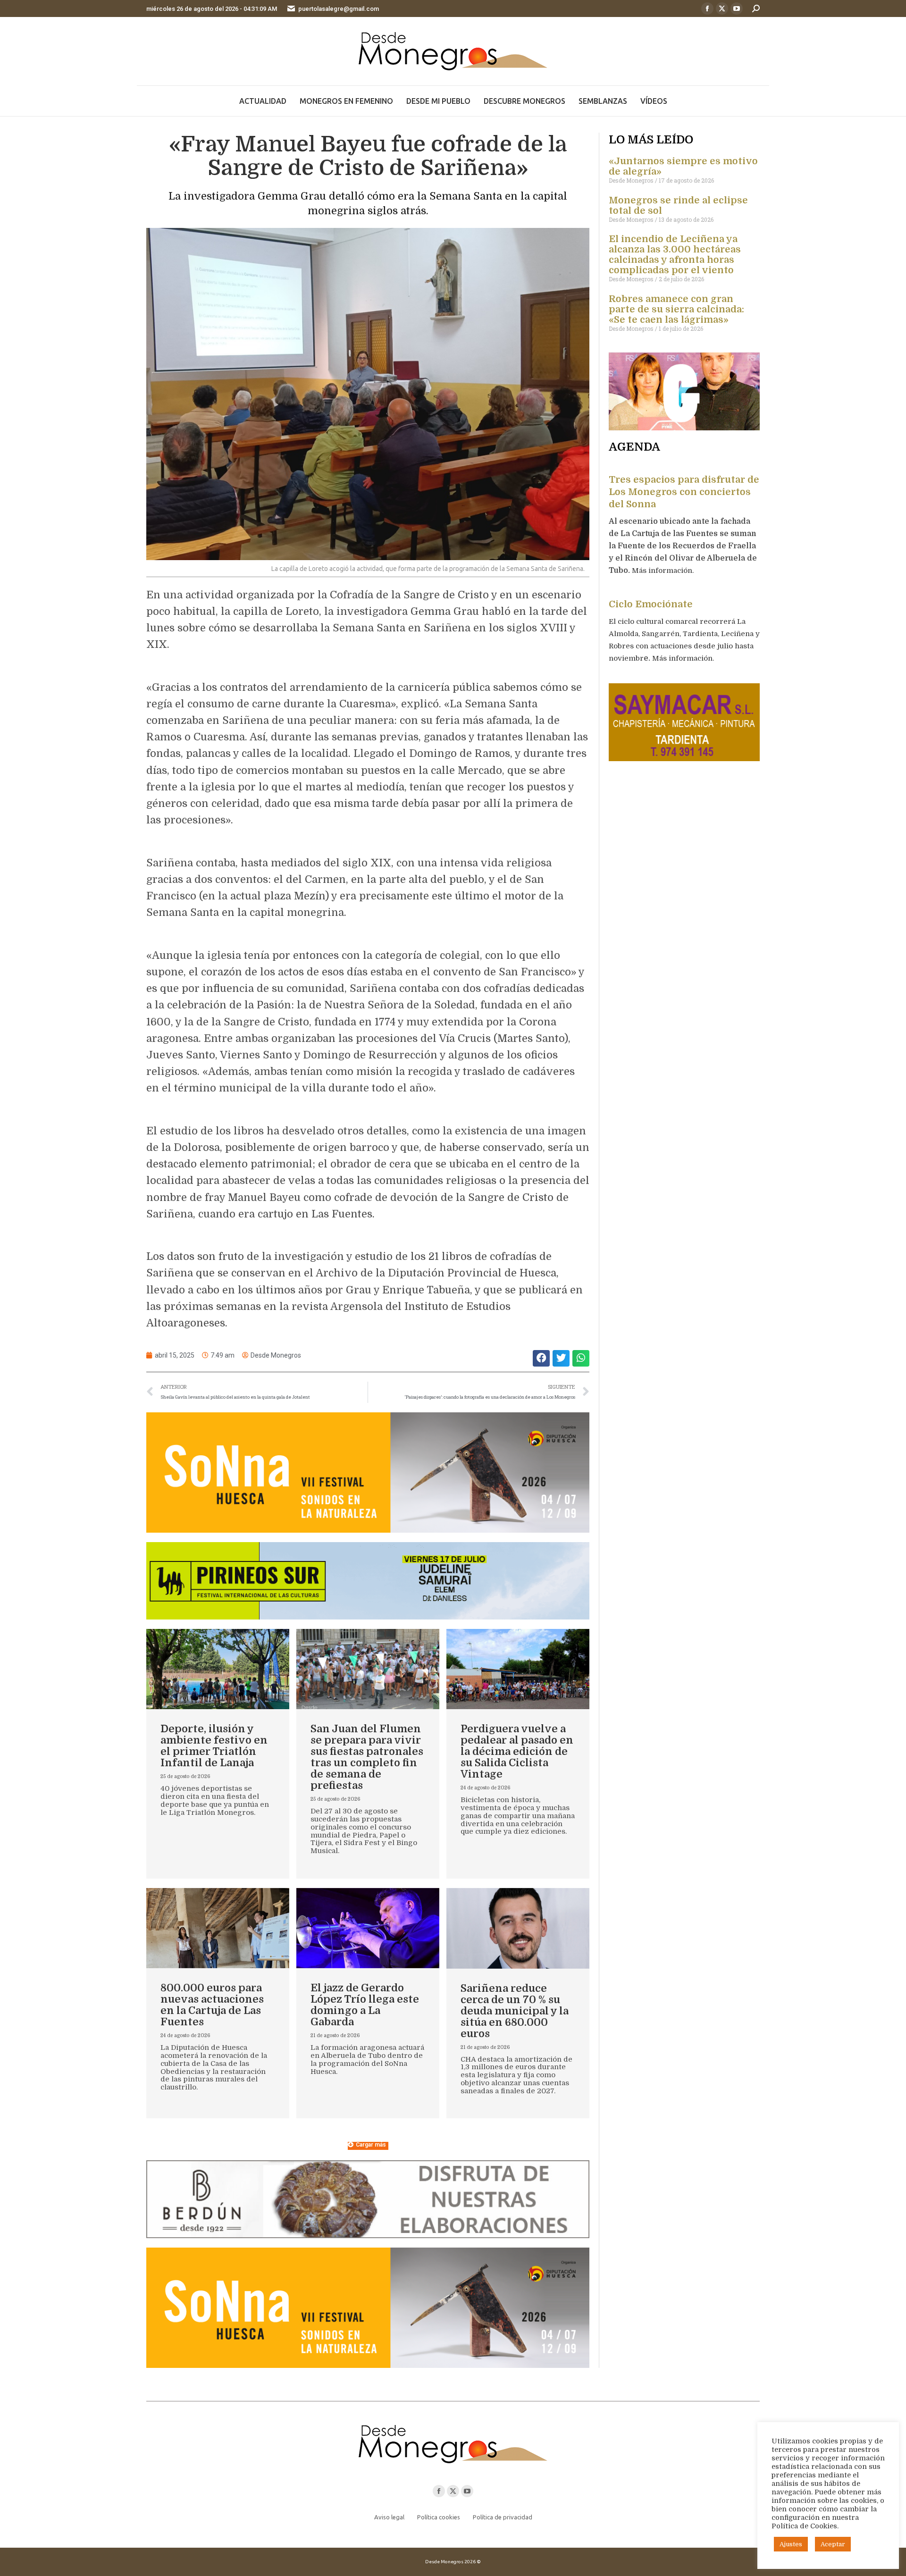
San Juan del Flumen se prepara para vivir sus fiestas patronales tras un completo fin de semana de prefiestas (367, 1757)
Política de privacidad (503, 2517)
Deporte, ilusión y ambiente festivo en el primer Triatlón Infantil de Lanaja (214, 1746)
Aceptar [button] (833, 2544)
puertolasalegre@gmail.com (339, 9)
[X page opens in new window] (722, 8)
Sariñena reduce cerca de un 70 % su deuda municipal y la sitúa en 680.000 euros (515, 2011)
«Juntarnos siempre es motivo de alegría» (683, 166)
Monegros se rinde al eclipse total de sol (678, 206)
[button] (541, 1358)
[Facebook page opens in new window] (707, 8)
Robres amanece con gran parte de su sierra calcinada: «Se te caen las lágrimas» (676, 309)
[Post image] (218, 1669)
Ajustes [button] (791, 2544)
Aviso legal (389, 2517)
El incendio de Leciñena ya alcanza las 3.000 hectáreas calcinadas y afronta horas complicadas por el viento (675, 255)
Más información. (664, 571)
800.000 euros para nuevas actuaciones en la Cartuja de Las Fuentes (212, 2005)
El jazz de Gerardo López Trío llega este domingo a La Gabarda (365, 2005)
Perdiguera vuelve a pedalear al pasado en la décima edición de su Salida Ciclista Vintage (517, 1751)
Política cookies (439, 2517)
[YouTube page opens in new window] (737, 8)
